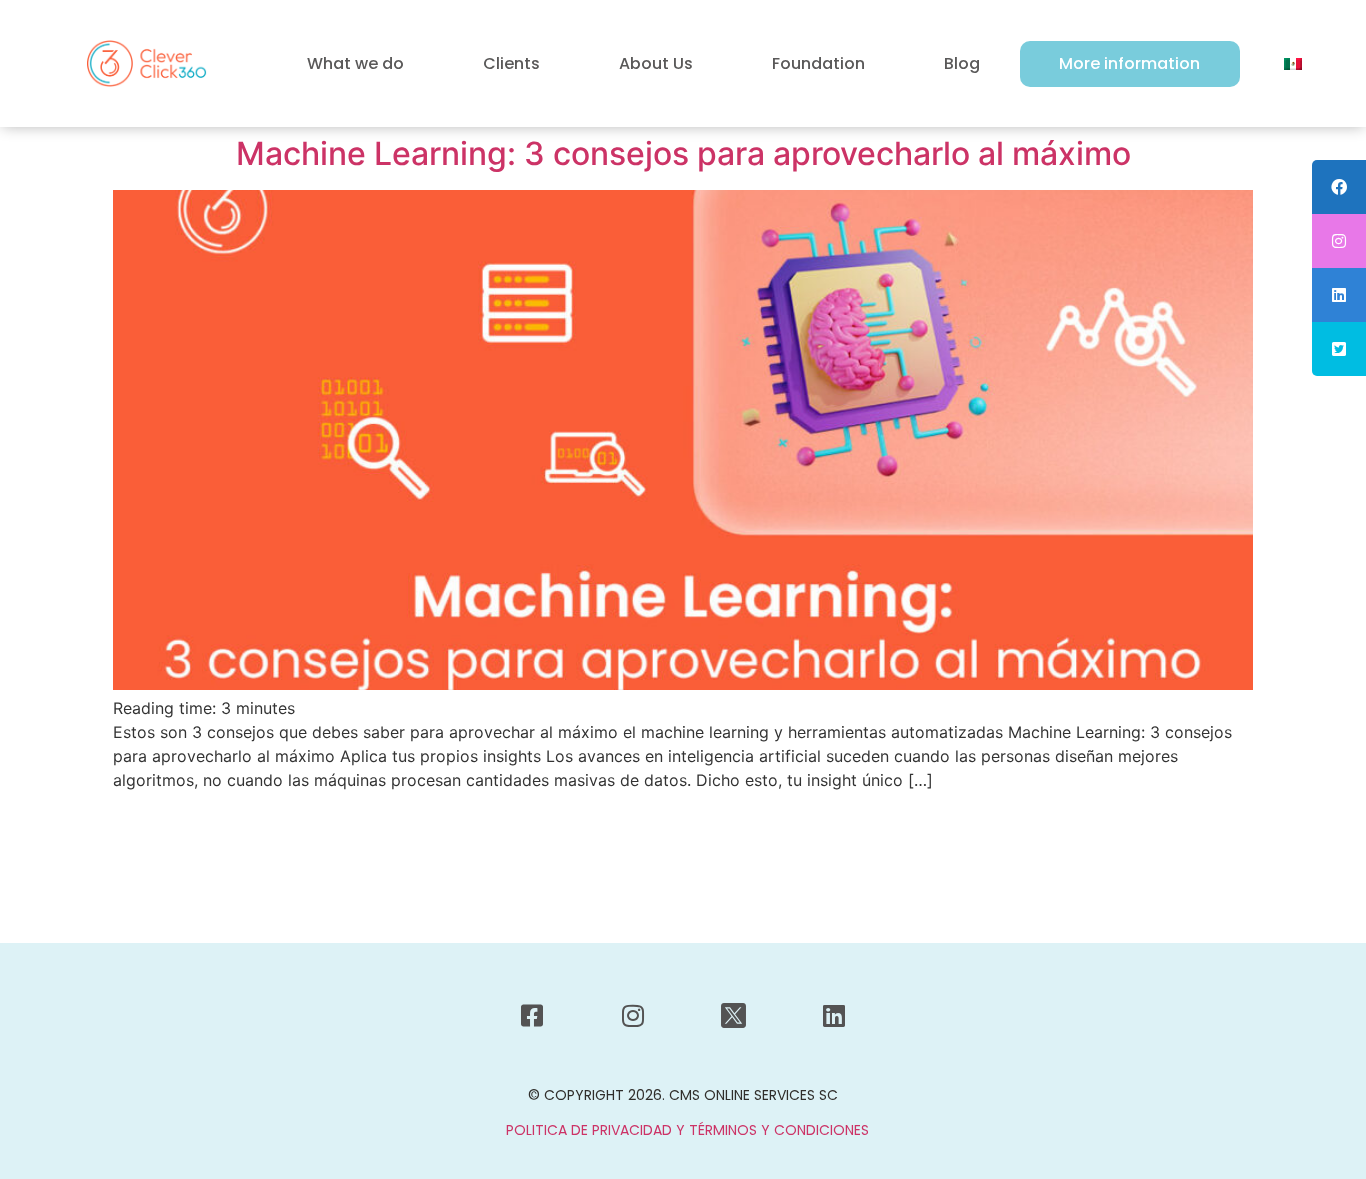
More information (1129, 63)
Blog (962, 63)
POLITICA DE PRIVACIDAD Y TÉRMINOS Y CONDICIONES (687, 1130)
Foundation (818, 63)
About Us (656, 63)
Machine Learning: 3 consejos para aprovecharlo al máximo (683, 153)
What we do (355, 63)
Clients (511, 63)
